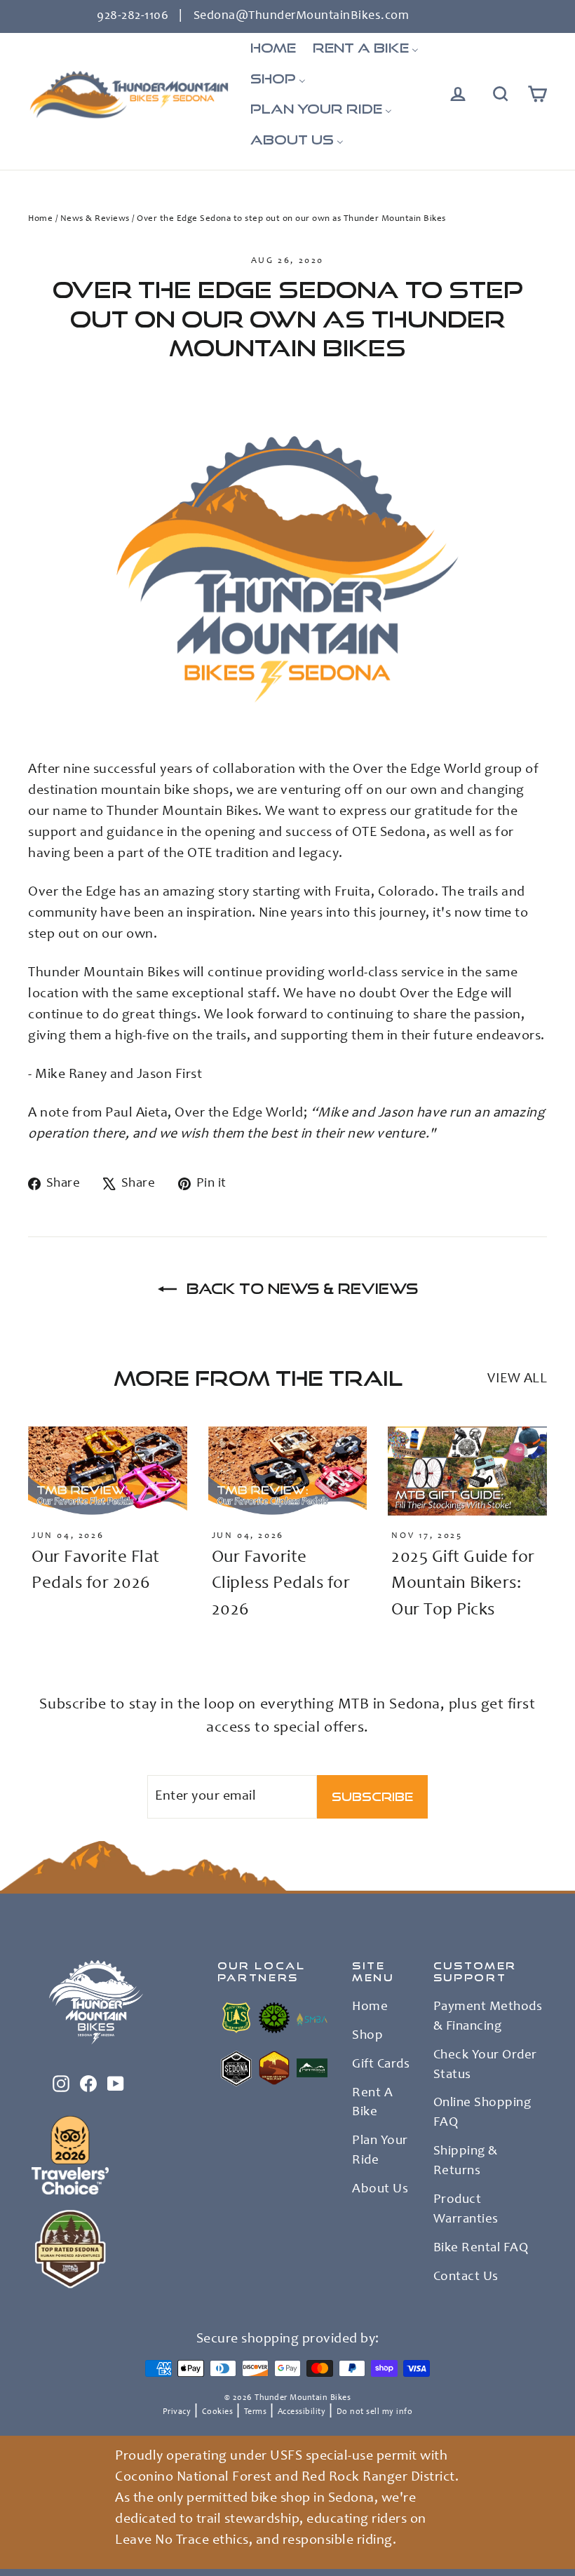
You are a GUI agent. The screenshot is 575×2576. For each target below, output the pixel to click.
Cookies (218, 2412)
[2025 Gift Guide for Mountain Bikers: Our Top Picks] (467, 1471)
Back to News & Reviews (300, 1288)
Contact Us (466, 2277)
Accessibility (302, 2412)
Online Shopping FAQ (482, 2113)
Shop (367, 2036)
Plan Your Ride (380, 2151)
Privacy (177, 2412)
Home (40, 219)
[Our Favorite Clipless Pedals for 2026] (288, 1471)
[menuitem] (273, 48)
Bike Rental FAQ (481, 2248)
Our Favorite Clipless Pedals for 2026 (281, 1584)
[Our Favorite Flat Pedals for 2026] (108, 1471)
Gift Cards (381, 2065)
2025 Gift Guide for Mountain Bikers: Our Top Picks (463, 1584)
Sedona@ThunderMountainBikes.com (302, 16)
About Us (380, 2190)
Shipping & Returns (466, 2162)
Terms (256, 2412)
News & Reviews (95, 219)
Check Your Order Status (485, 2065)
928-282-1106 (133, 16)
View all (517, 1380)
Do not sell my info (375, 2412)
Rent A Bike (372, 2103)
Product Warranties (466, 2210)
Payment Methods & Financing (488, 2017)
